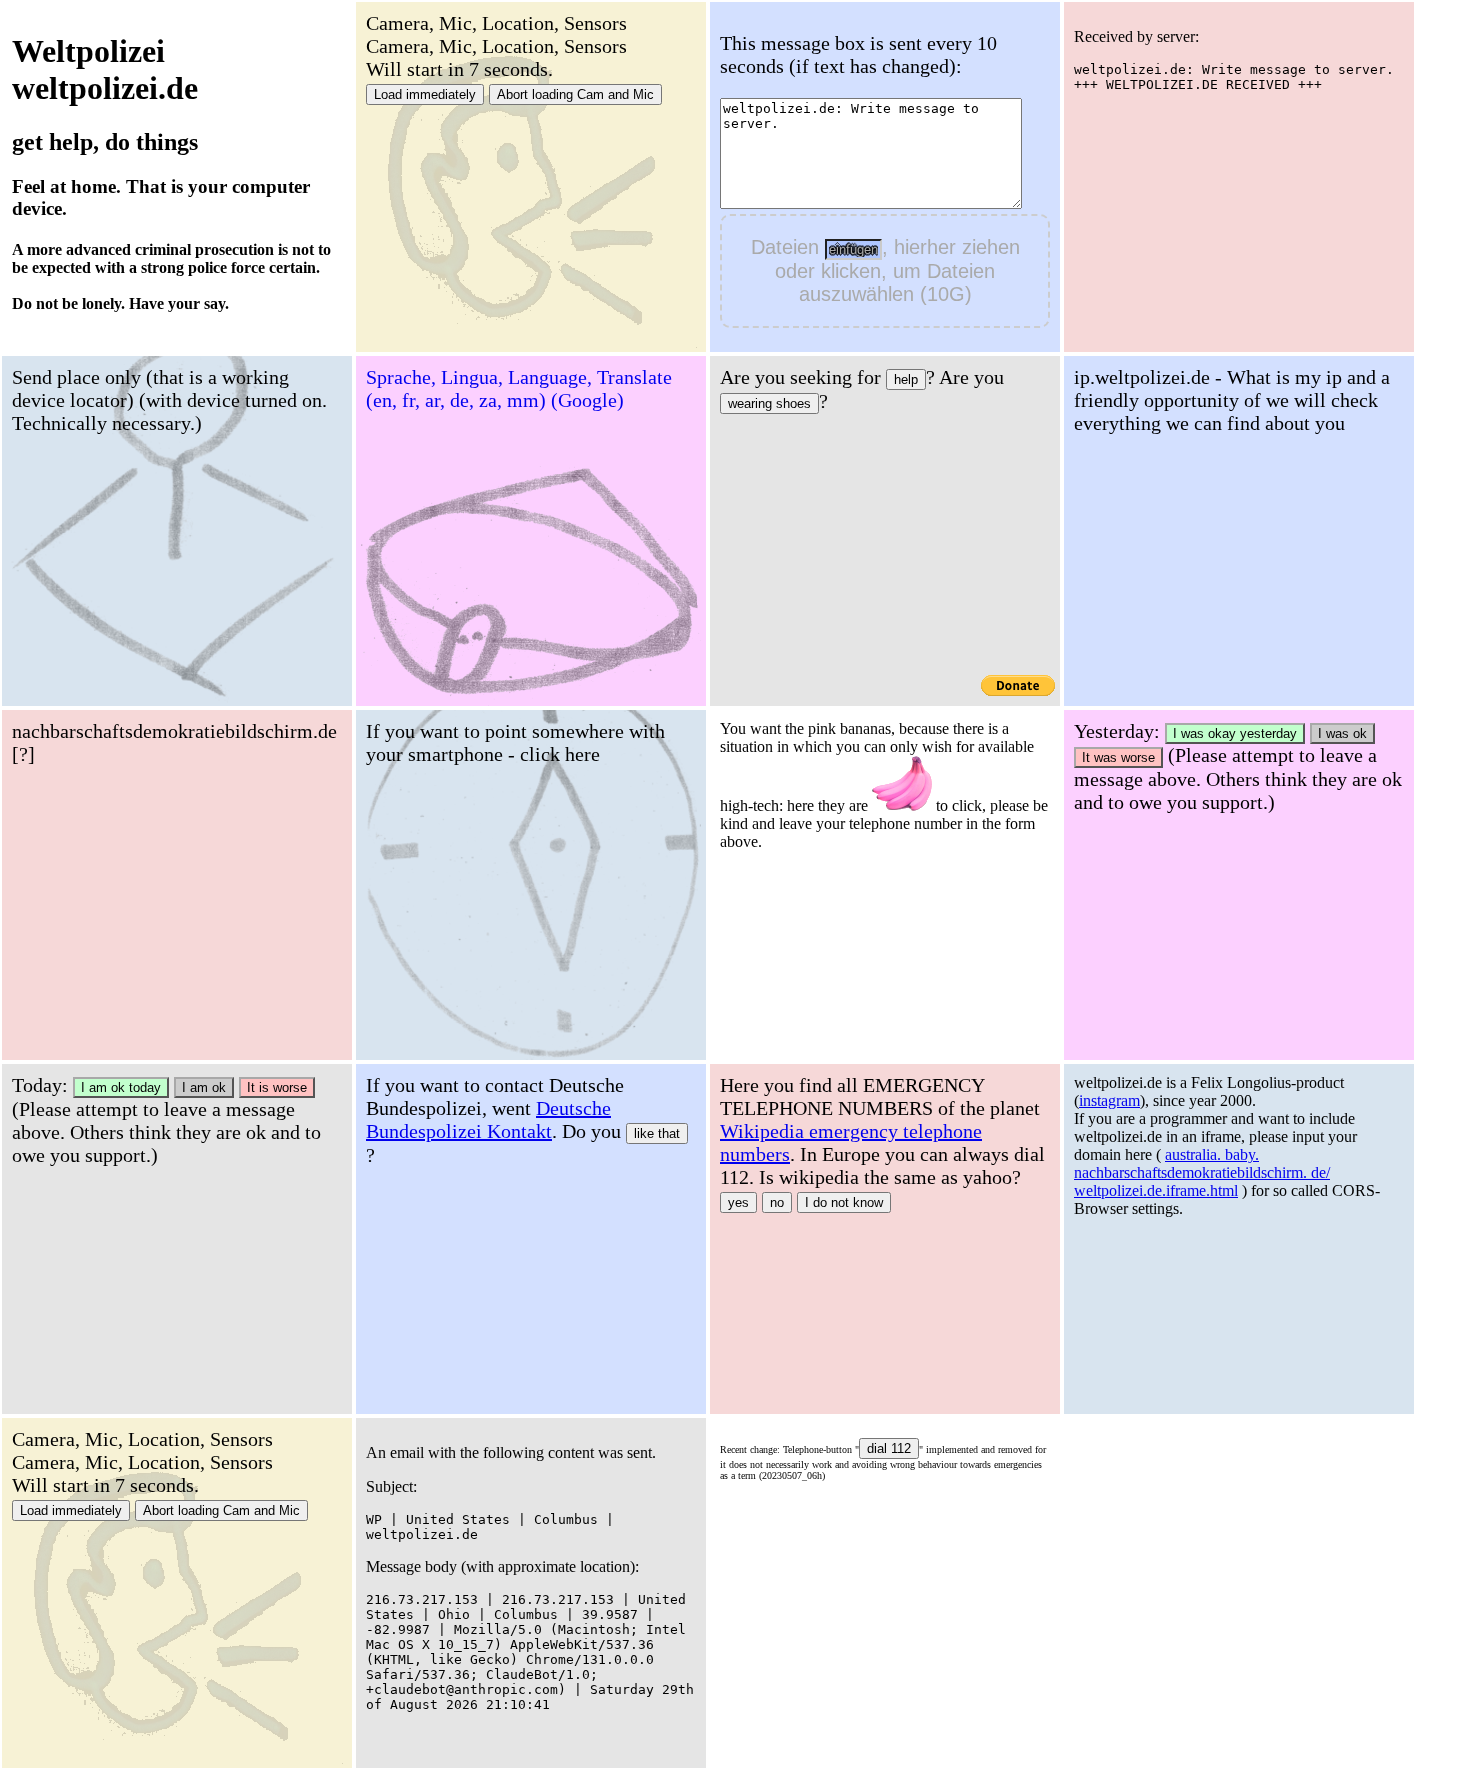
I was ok (1342, 733)
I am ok (204, 1087)
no (777, 1202)
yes (738, 1202)
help (906, 379)
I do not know (844, 1202)
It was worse (1118, 757)
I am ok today (121, 1087)
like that (657, 1133)
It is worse (277, 1087)
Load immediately (425, 94)
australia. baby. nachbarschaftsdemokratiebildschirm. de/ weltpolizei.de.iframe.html (1202, 1172)
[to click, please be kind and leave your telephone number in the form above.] (902, 783)
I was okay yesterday (1235, 733)
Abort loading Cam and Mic (575, 94)
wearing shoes (769, 403)
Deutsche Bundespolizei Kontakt (488, 1119)
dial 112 (889, 1448)
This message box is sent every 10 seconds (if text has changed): (858, 54)
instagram (1109, 1100)
